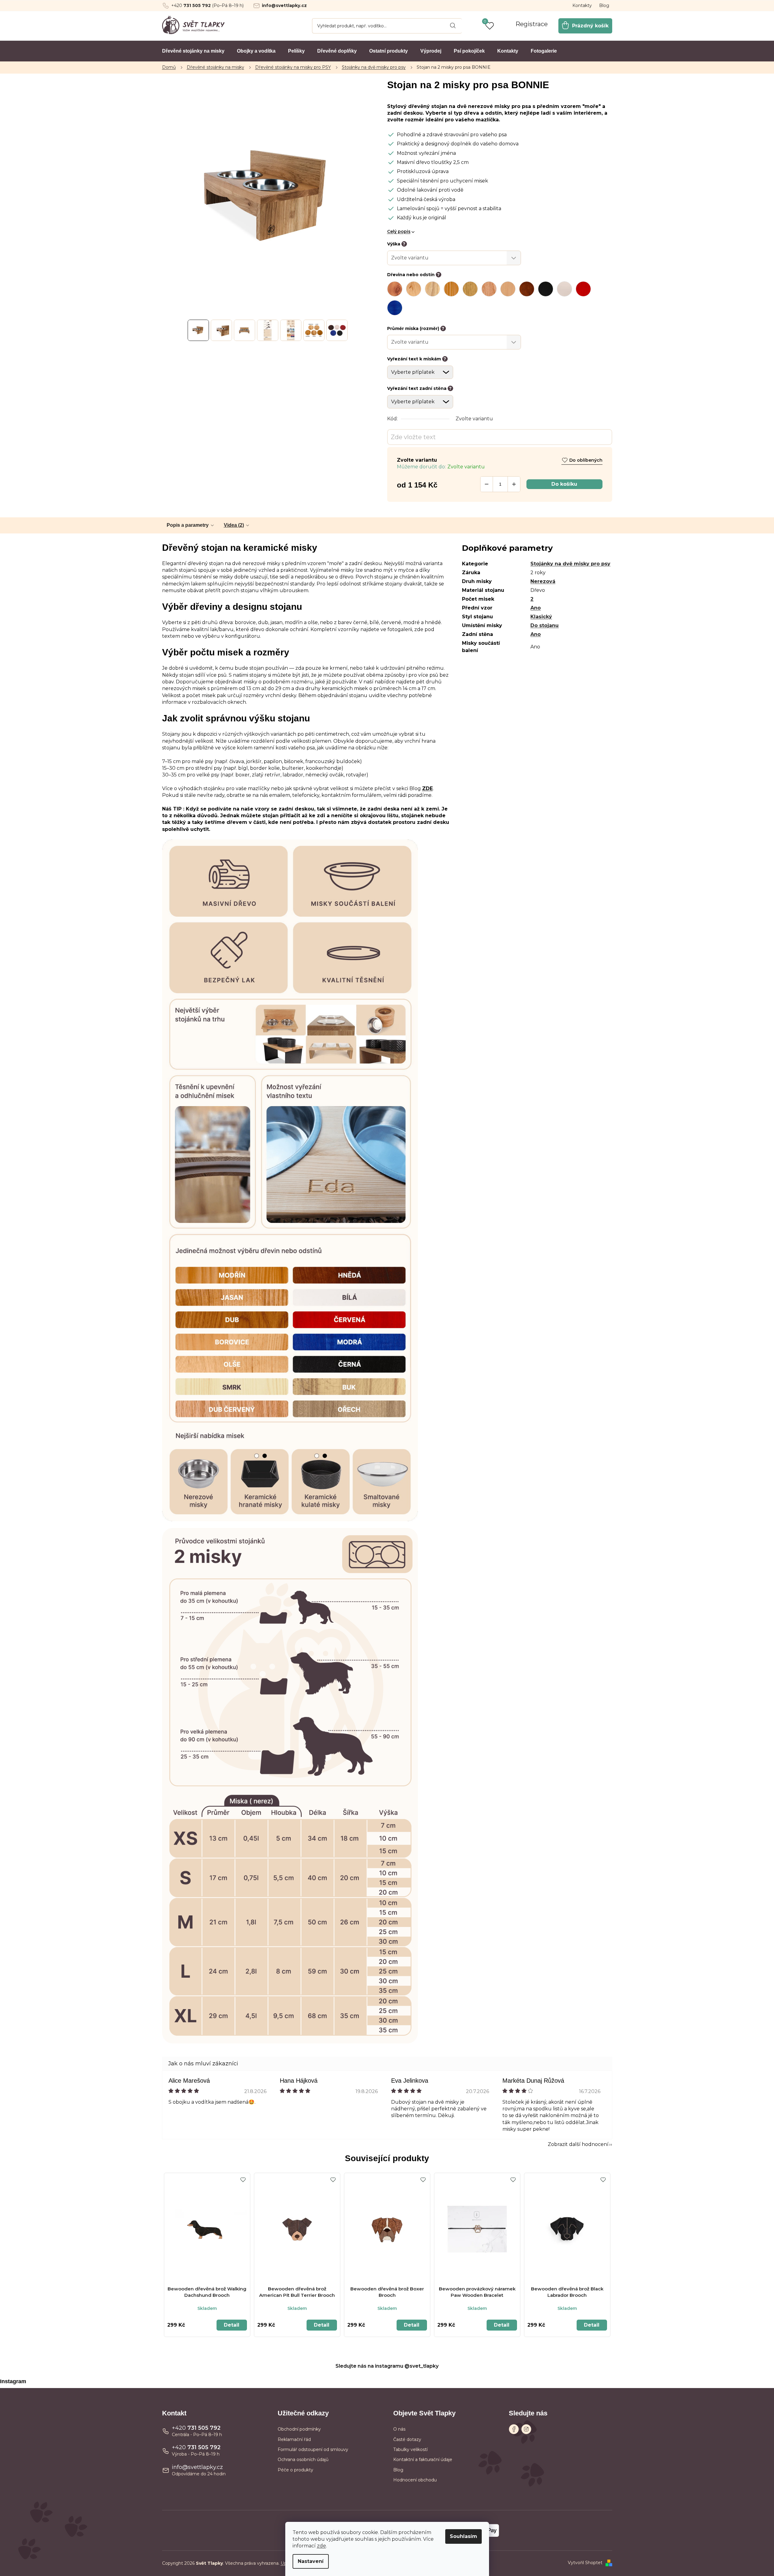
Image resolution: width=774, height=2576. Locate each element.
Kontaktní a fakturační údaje (423, 2460)
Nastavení (311, 2561)
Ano (536, 608)
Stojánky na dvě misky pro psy (570, 564)
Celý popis (399, 231)
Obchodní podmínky (299, 2429)
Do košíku (564, 484)
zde (321, 2546)
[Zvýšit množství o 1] (514, 484)
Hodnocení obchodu (415, 2480)
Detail (232, 2325)
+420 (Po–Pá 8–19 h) (207, 5)
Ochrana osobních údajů (303, 2460)
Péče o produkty (295, 2470)
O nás (399, 2429)
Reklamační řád (294, 2439)
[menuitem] (193, 51)
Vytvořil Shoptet (585, 2563)
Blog (604, 5)
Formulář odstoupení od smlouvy (313, 2449)
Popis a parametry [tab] (188, 525)
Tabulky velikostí (410, 2449)
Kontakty (582, 5)
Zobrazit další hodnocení (578, 2144)
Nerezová (543, 581)
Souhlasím (463, 2536)
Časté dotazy (407, 2439)
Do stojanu (545, 625)
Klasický (541, 617)
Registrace (532, 24)
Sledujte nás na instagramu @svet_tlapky (387, 2366)
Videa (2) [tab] (234, 525)
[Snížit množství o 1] (487, 484)
